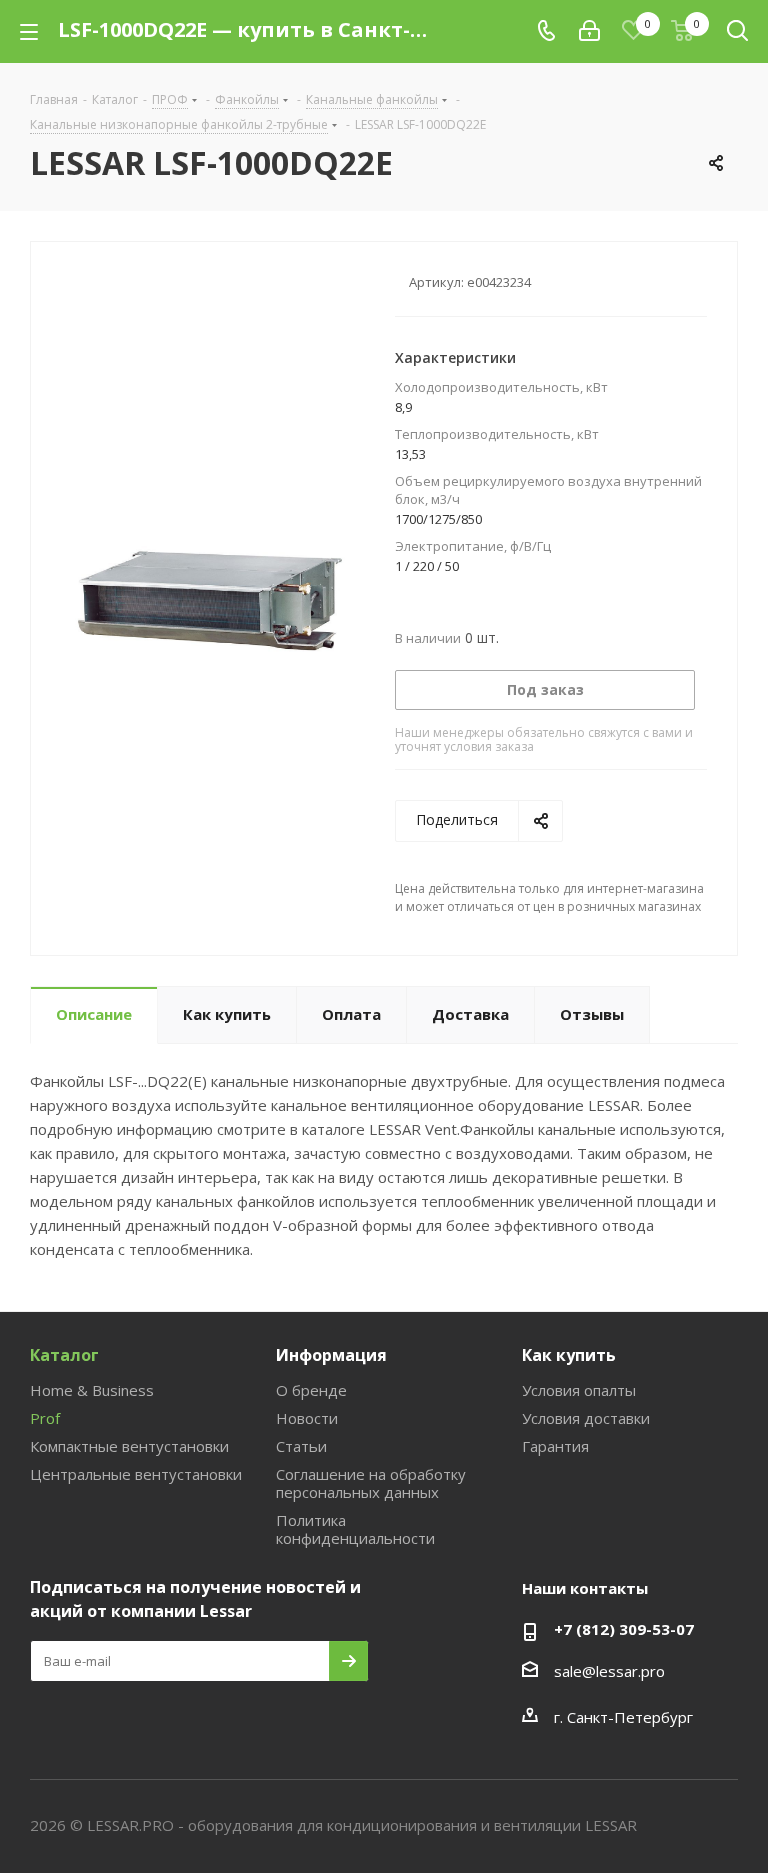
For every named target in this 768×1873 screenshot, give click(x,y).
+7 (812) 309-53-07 (624, 1629)
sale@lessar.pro (609, 1671)
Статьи (301, 1446)
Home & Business (92, 1390)
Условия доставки (586, 1418)
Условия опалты (579, 1390)
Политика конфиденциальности (355, 1529)
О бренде (311, 1390)
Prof (45, 1418)
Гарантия (555, 1446)
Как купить (569, 1355)
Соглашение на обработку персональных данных (371, 1483)
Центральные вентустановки (136, 1474)
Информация (331, 1355)
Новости (307, 1418)
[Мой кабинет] (589, 31)
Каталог (64, 1355)
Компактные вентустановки (129, 1446)
